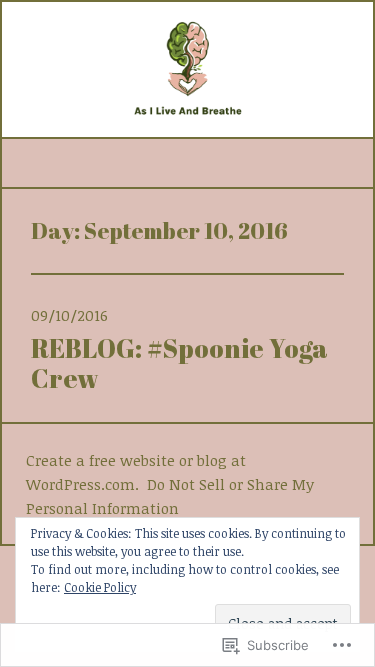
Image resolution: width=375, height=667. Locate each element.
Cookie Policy (100, 587)
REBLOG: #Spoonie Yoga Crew (179, 363)
